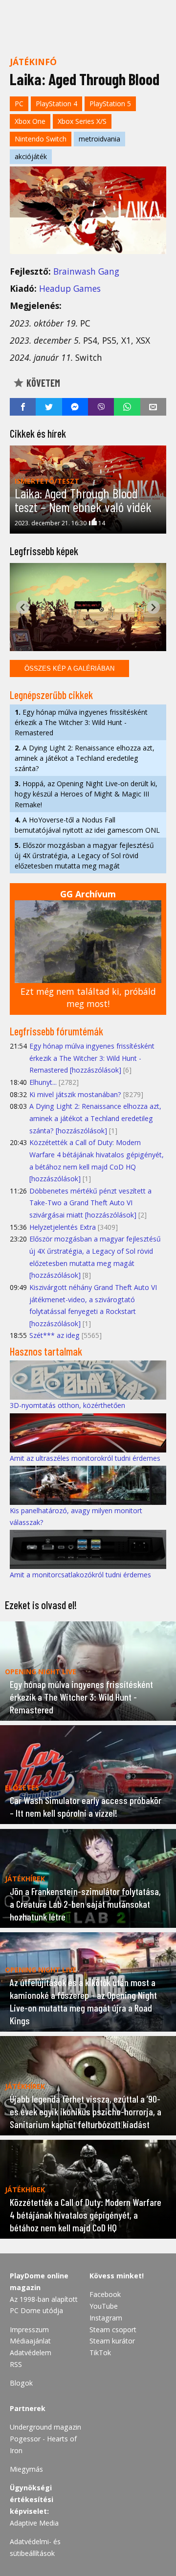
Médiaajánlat (30, 2341)
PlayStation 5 (110, 104)
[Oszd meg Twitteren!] (49, 407)
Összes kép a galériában (69, 668)
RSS (16, 2364)
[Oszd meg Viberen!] (101, 407)
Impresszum (29, 2330)
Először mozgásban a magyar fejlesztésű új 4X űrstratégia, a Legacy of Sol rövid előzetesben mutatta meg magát (84, 855)
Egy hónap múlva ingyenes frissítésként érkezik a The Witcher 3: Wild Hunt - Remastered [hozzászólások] (92, 1058)
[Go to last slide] (23, 607)
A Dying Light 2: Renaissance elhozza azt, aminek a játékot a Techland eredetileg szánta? (85, 758)
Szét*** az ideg (55, 1335)
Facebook (105, 2294)
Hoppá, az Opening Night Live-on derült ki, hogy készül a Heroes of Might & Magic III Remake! (86, 794)
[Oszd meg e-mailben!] (153, 407)
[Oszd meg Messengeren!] (75, 407)
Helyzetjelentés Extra (63, 1227)
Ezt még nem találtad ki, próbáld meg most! (88, 997)
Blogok (21, 2383)
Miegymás (26, 2469)
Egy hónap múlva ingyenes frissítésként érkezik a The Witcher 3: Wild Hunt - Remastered (81, 722)
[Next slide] (153, 607)
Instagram (106, 2318)
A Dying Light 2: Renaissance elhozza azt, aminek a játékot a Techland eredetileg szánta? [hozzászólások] (95, 1118)
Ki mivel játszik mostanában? (75, 1094)
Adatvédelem (31, 2353)
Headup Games (70, 288)
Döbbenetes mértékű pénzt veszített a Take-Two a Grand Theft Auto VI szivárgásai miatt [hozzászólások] (90, 1203)
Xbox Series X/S (82, 121)
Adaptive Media (34, 2523)
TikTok (100, 2353)
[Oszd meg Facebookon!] (23, 407)
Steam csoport (113, 2330)
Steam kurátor (112, 2341)
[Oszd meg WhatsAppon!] (127, 407)
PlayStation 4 (56, 104)
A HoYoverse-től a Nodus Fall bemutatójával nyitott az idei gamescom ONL (87, 825)
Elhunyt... (43, 1082)
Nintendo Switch (41, 139)
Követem (42, 383)
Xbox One (30, 121)
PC (19, 104)
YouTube (104, 2306)
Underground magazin (45, 2427)
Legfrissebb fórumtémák (56, 1031)
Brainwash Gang (86, 271)
